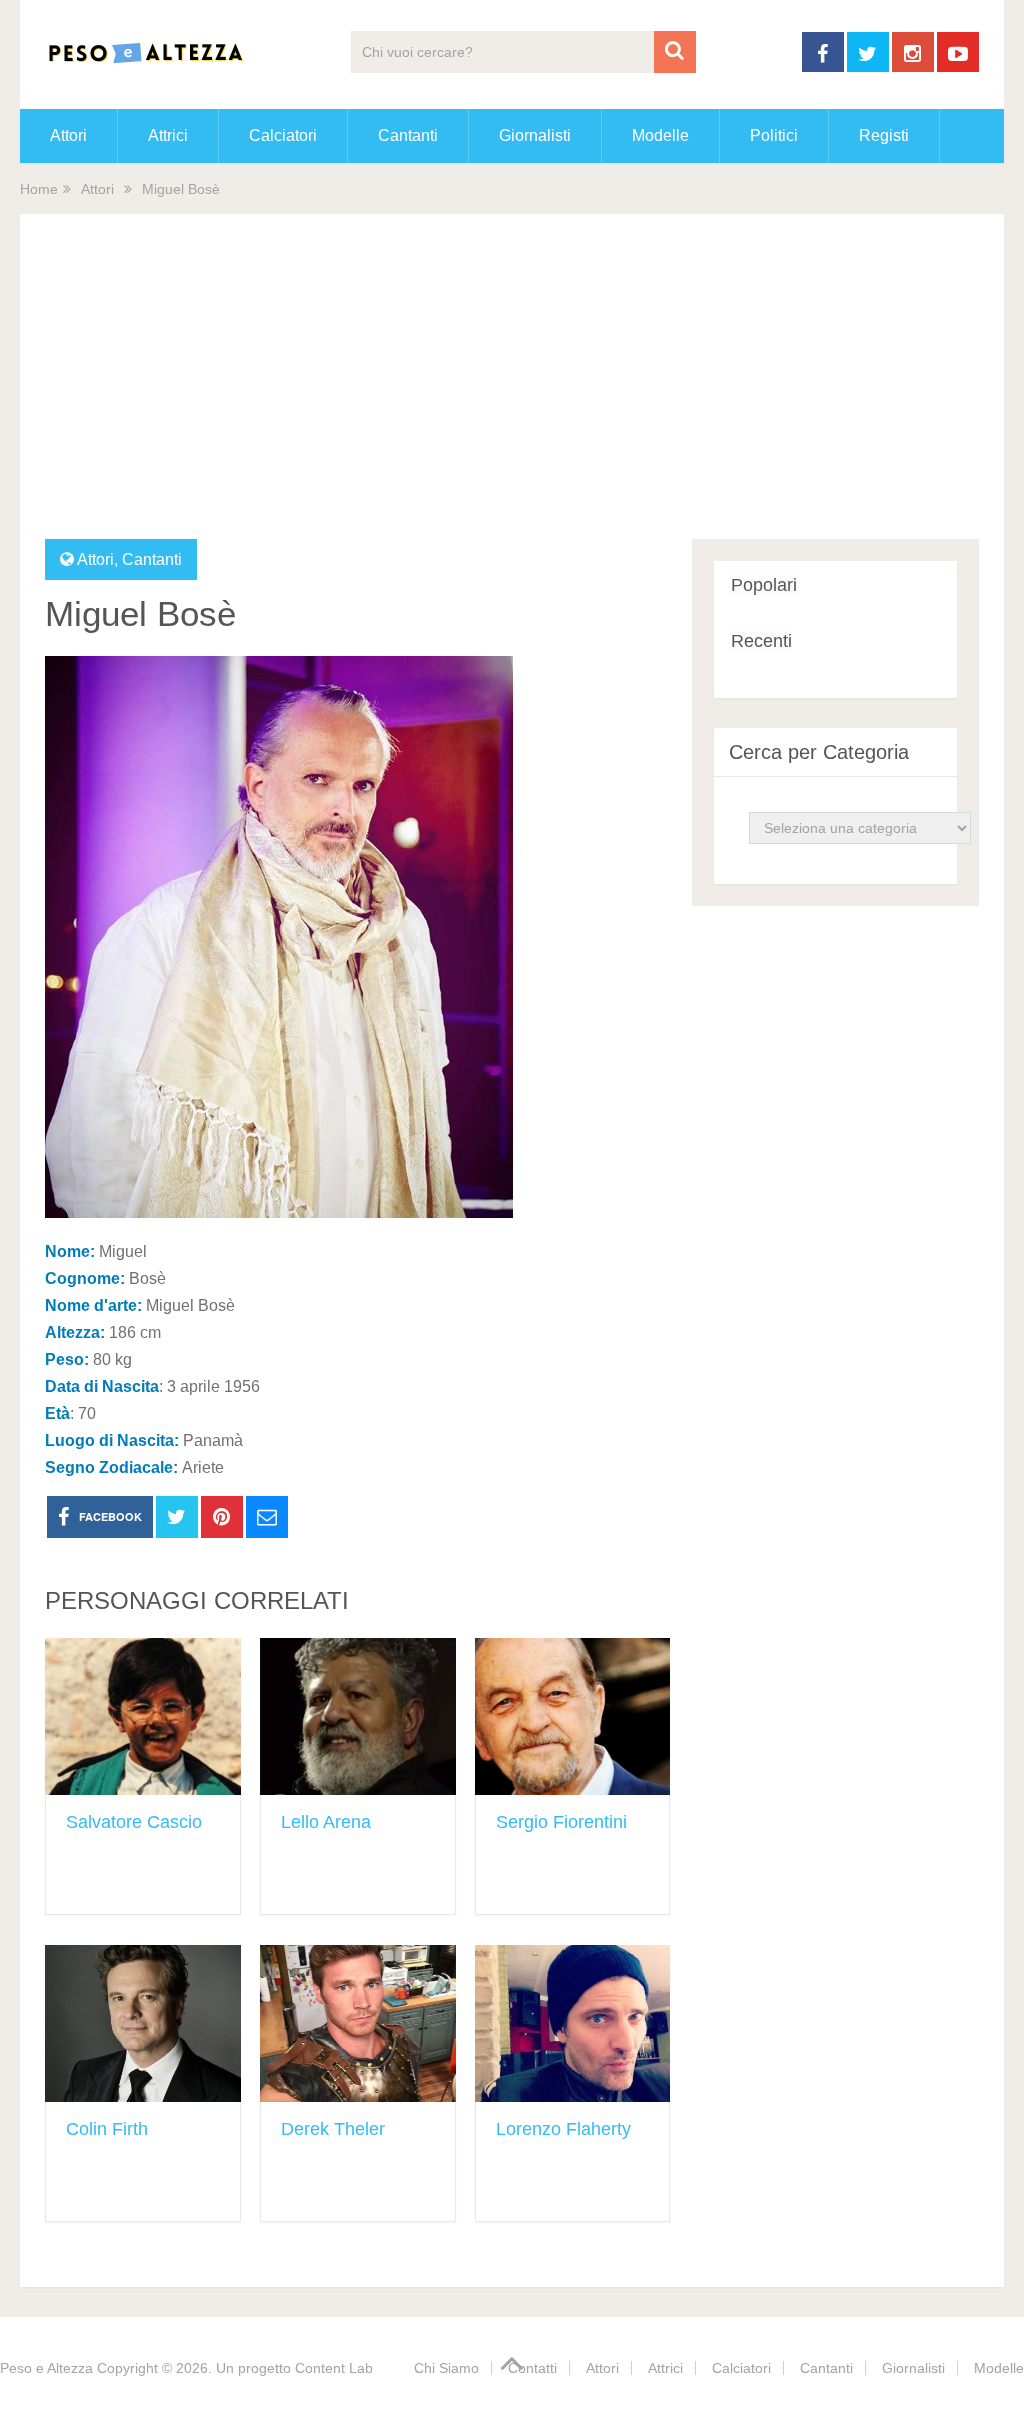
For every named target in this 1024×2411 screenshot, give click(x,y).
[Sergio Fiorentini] (573, 1716)
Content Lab (334, 2368)
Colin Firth (107, 2129)
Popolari (764, 585)
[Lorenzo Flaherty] (573, 2023)
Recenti (761, 641)
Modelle (660, 135)
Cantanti (408, 135)
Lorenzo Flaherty (563, 2129)
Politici (774, 135)
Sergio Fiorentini (561, 1822)
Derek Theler (333, 2129)
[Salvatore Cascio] (143, 1716)
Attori (68, 135)
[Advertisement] (512, 389)
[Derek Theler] (358, 2023)
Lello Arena (326, 1822)
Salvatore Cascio (134, 1822)
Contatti (532, 2368)
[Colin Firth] (143, 2023)
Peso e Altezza (46, 2368)
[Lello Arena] (358, 1716)
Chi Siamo (446, 2368)
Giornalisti (535, 135)
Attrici (168, 135)
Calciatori (283, 135)
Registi (884, 135)
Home (39, 189)
